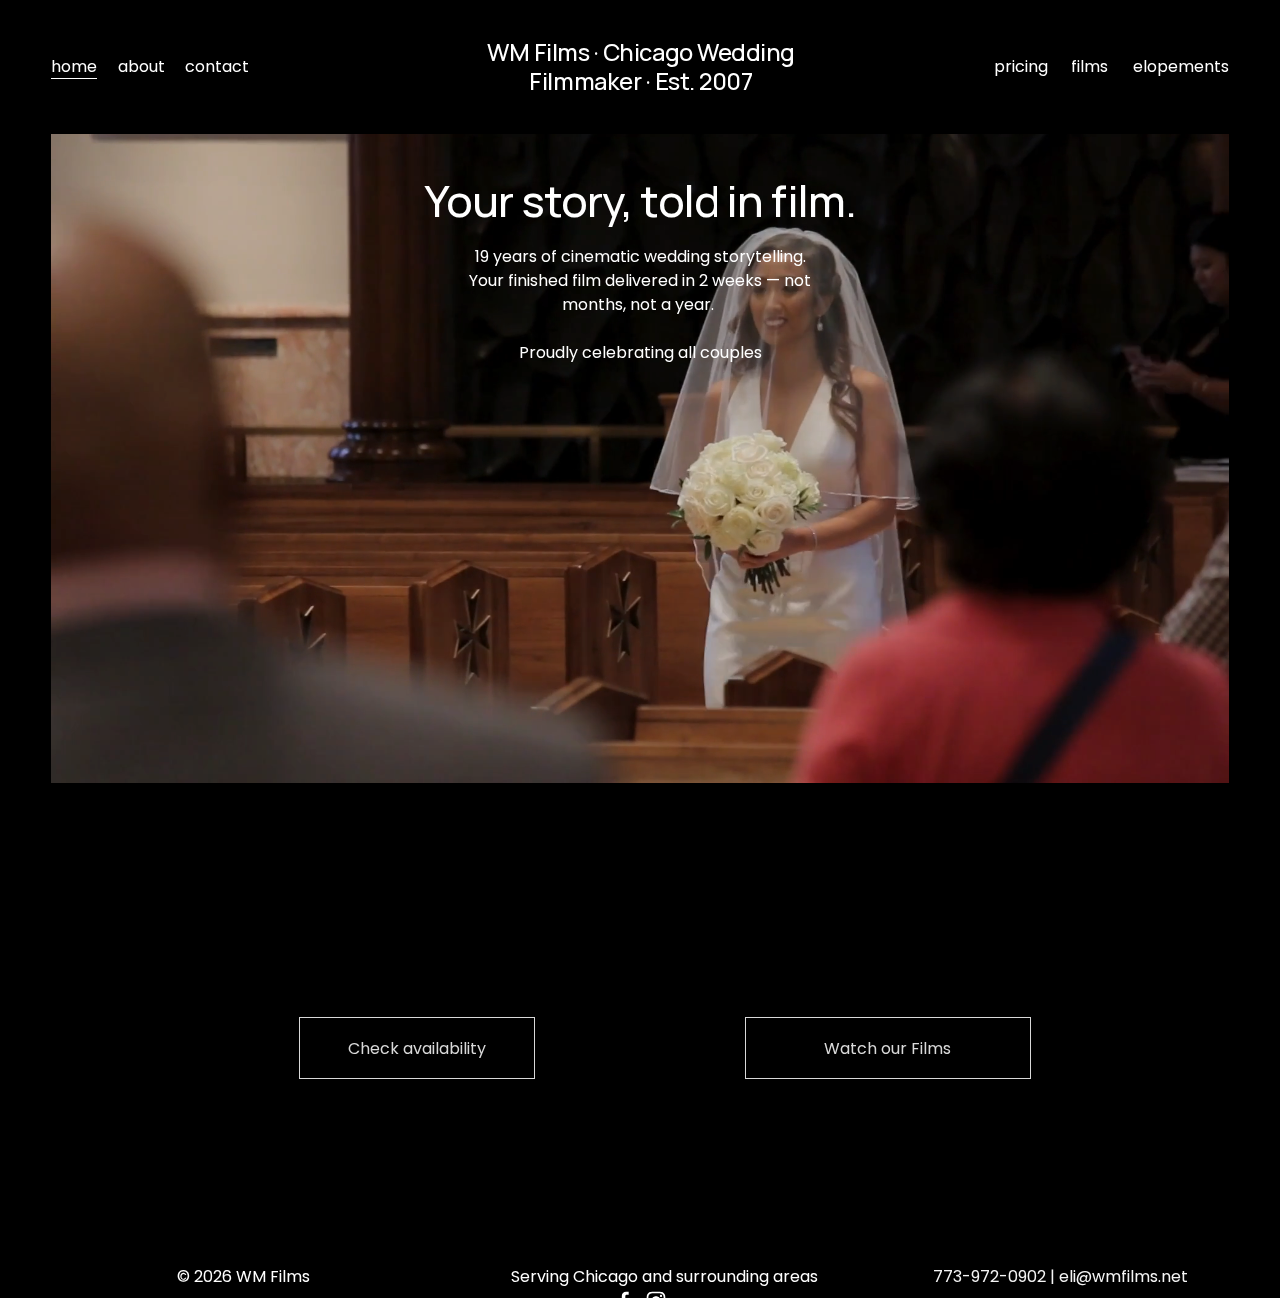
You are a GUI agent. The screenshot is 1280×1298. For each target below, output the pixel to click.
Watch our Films (887, 1048)
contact (217, 66)
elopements (1181, 66)
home (74, 66)
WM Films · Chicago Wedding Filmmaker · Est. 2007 (641, 66)
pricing (1021, 66)
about (141, 66)
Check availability (417, 1048)
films (1089, 66)
